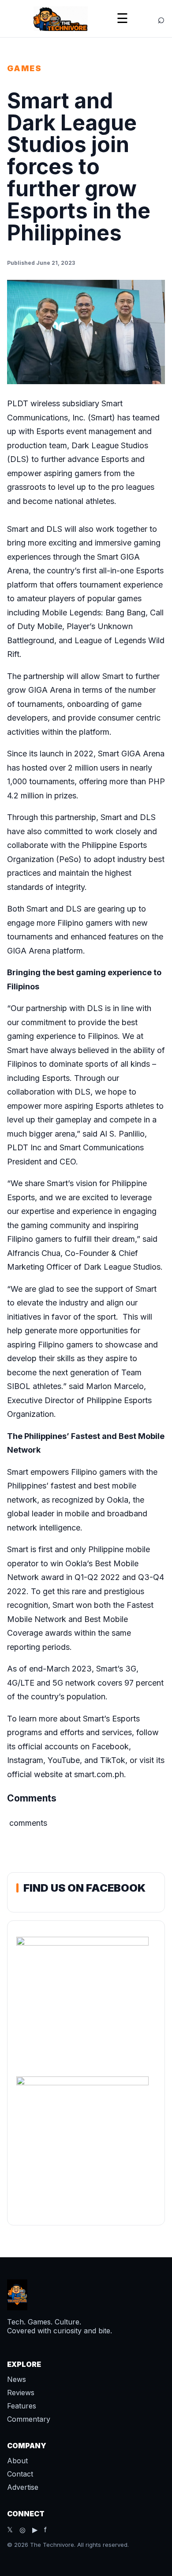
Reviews (21, 2393)
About (17, 2461)
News (17, 2379)
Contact (20, 2474)
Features (22, 2406)
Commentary (29, 2419)
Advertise (23, 2487)
